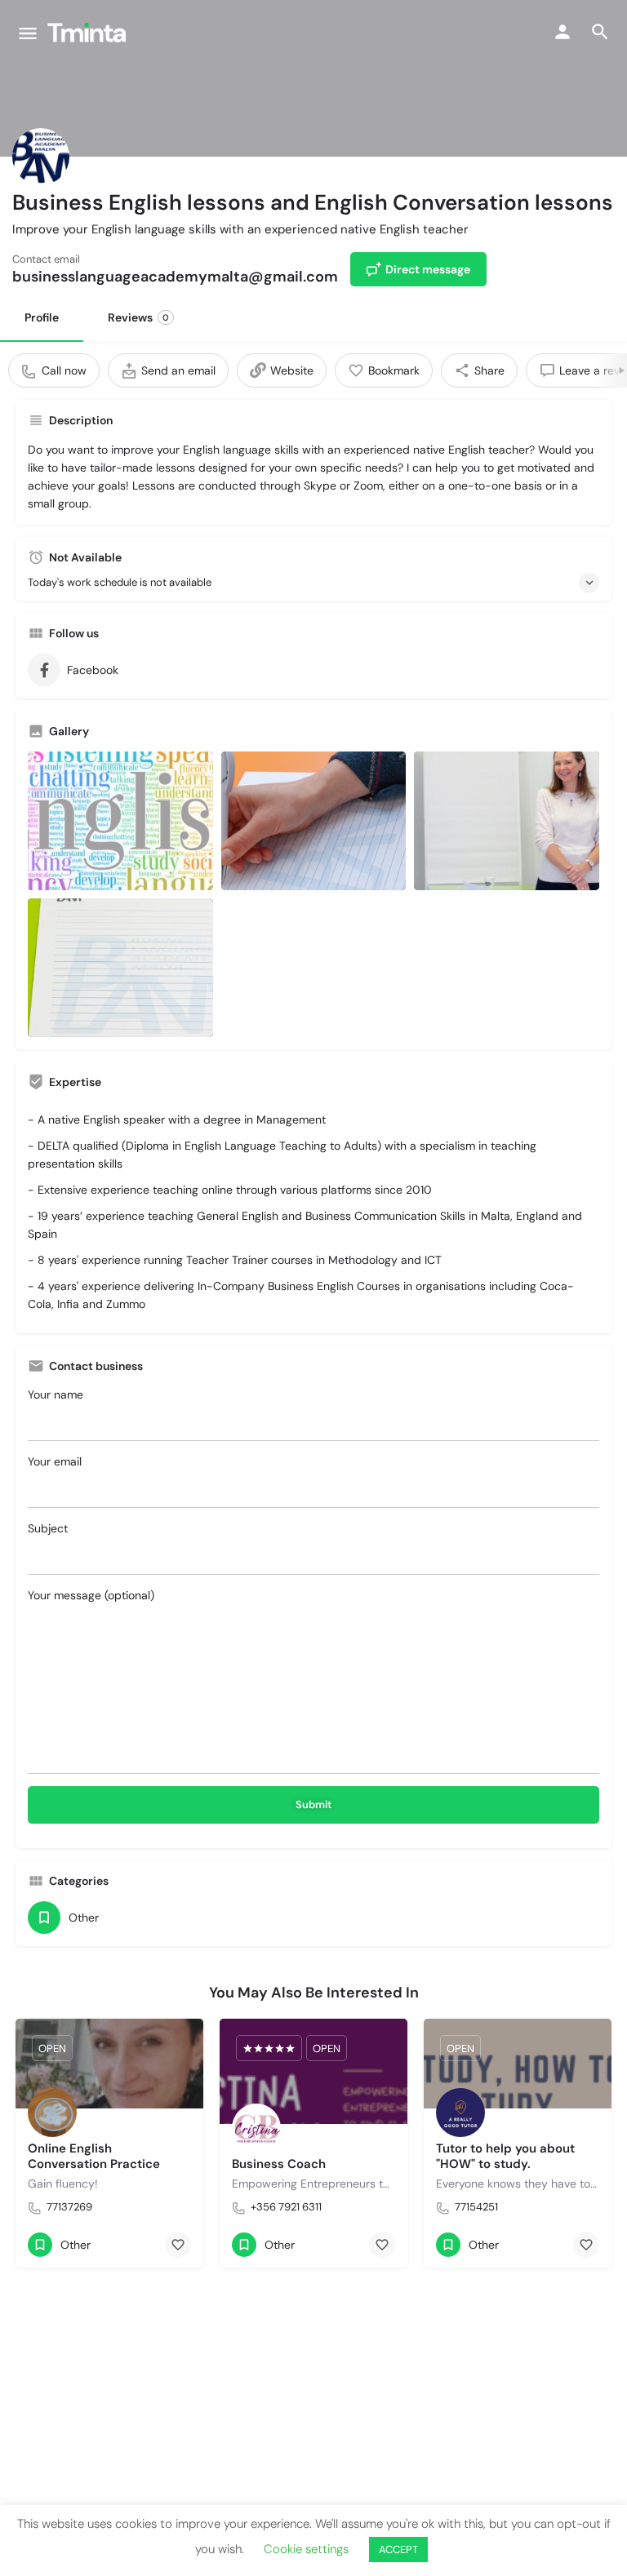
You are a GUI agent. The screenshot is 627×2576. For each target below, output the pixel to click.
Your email (55, 1461)
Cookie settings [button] (306, 2549)
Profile (42, 317)
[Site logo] (89, 33)
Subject (48, 1528)
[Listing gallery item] (120, 821)
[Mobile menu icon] (28, 33)
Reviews (138, 317)
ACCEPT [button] (398, 2549)
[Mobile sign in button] (563, 32)
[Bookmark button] (178, 2245)
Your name (56, 1394)
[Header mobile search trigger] (600, 32)
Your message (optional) (91, 1595)
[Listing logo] (41, 157)
